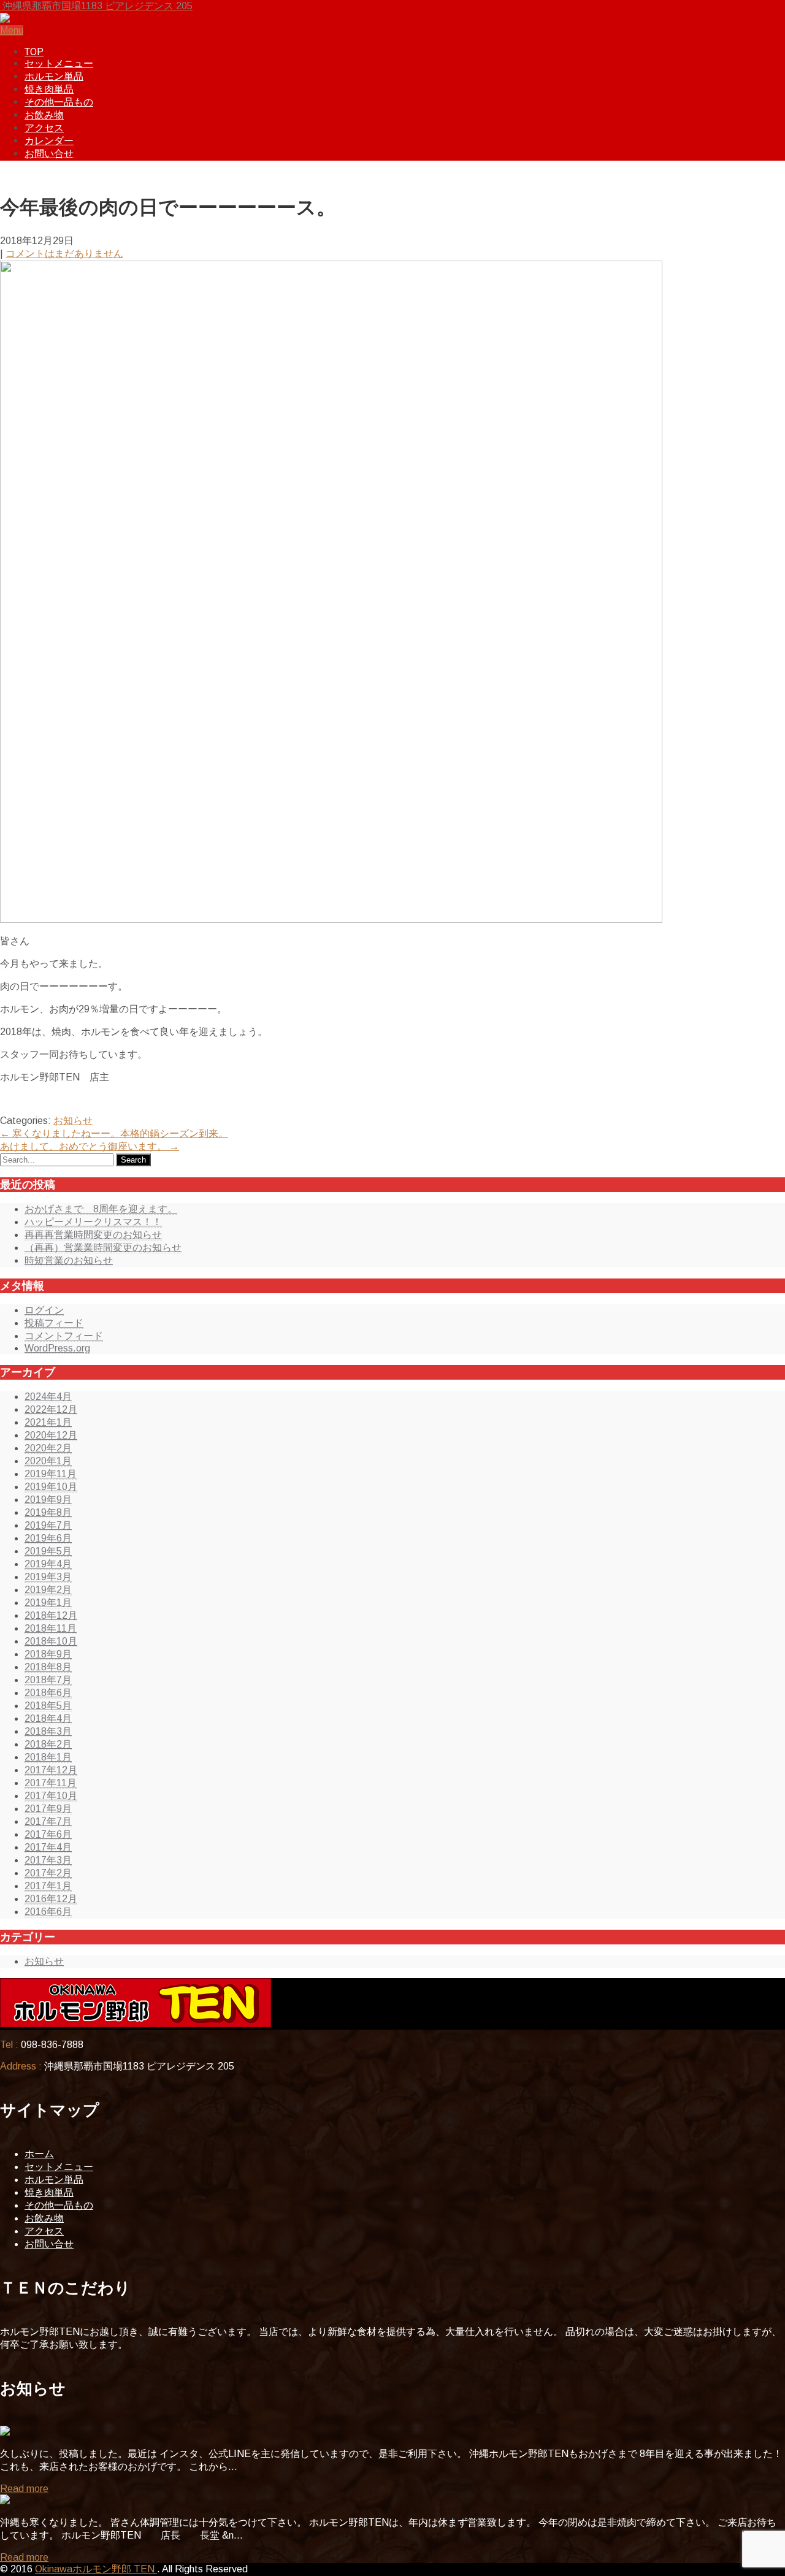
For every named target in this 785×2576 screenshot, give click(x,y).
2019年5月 (48, 1551)
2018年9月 (48, 1654)
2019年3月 (48, 1577)
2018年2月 (48, 1744)
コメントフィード (64, 1336)
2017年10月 (51, 1796)
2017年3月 (48, 1860)
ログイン (44, 1310)
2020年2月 (48, 1448)
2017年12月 (51, 1770)
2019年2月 (48, 1590)
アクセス (44, 128)
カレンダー (49, 141)
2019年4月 (48, 1564)
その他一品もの (59, 102)
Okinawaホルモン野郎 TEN (96, 2569)
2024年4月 (48, 1397)
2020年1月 (48, 1461)
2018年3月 (48, 1731)
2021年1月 (48, 1422)
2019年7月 (48, 1525)
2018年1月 (48, 1757)
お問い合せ (49, 154)
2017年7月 (48, 1821)
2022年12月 (51, 1409)
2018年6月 (48, 1693)
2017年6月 (48, 1834)
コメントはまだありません (64, 254)
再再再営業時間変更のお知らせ (93, 1235)
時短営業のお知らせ (69, 1260)
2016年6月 (48, 1912)
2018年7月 (48, 1680)
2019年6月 (48, 1538)
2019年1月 (48, 1603)
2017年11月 (51, 1783)
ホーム (39, 2154)
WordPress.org (57, 1348)
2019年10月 (51, 1487)
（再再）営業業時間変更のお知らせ (103, 1248)
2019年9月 (48, 1500)
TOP (34, 52)
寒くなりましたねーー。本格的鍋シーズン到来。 (114, 1133)
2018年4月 (48, 1718)
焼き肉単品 (49, 89)
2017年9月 (48, 1809)
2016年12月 (51, 1899)
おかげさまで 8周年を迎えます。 (101, 1209)
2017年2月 (48, 1873)
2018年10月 (51, 1641)
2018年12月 (51, 1615)
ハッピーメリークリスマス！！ (93, 1222)
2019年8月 (48, 1512)
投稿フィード (54, 1323)
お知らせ (73, 1121)
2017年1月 (48, 1886)
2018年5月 (48, 1706)
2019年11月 (51, 1474)
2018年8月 (48, 1667)
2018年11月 (51, 1628)
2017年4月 (48, 1847)
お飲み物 (44, 115)
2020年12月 (51, 1435)
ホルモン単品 (54, 76)
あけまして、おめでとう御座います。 (90, 1146)
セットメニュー (59, 63)
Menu (12, 30)
